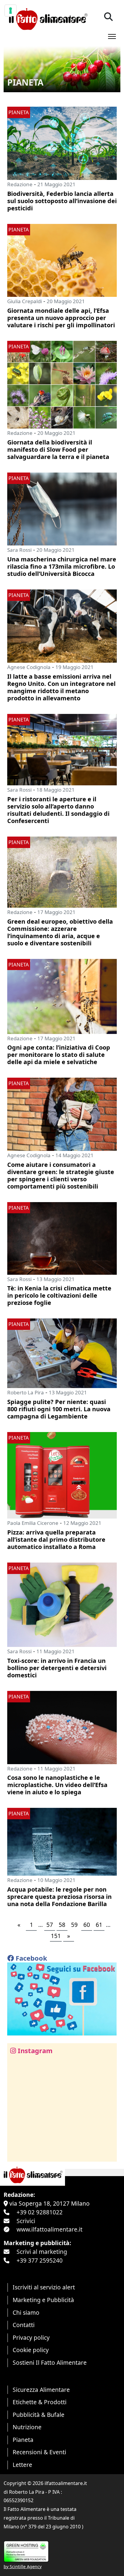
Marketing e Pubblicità (43, 2300)
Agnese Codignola (29, 667)
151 (56, 1936)
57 (50, 1925)
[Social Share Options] (16, 2154)
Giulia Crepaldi (25, 301)
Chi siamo (26, 2312)
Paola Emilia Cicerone (33, 1523)
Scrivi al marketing (42, 2252)
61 (99, 1925)
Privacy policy (31, 2337)
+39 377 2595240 (40, 2260)
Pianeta (23, 2440)
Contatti (24, 2325)
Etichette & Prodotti (40, 2402)
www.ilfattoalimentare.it (50, 2229)
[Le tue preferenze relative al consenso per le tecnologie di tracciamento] (11, 11)
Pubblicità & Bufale (39, 2415)
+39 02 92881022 (40, 2212)
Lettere (22, 2465)
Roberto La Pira (26, 1392)
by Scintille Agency (23, 2567)
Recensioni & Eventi (39, 2452)
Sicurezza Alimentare (41, 2390)
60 (87, 1925)
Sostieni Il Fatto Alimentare (50, 2362)
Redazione (20, 184)
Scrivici (26, 2221)
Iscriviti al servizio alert (44, 2287)
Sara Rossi (19, 550)
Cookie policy (31, 2350)
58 (62, 1925)
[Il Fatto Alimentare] (47, 18)
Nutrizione (27, 2427)
